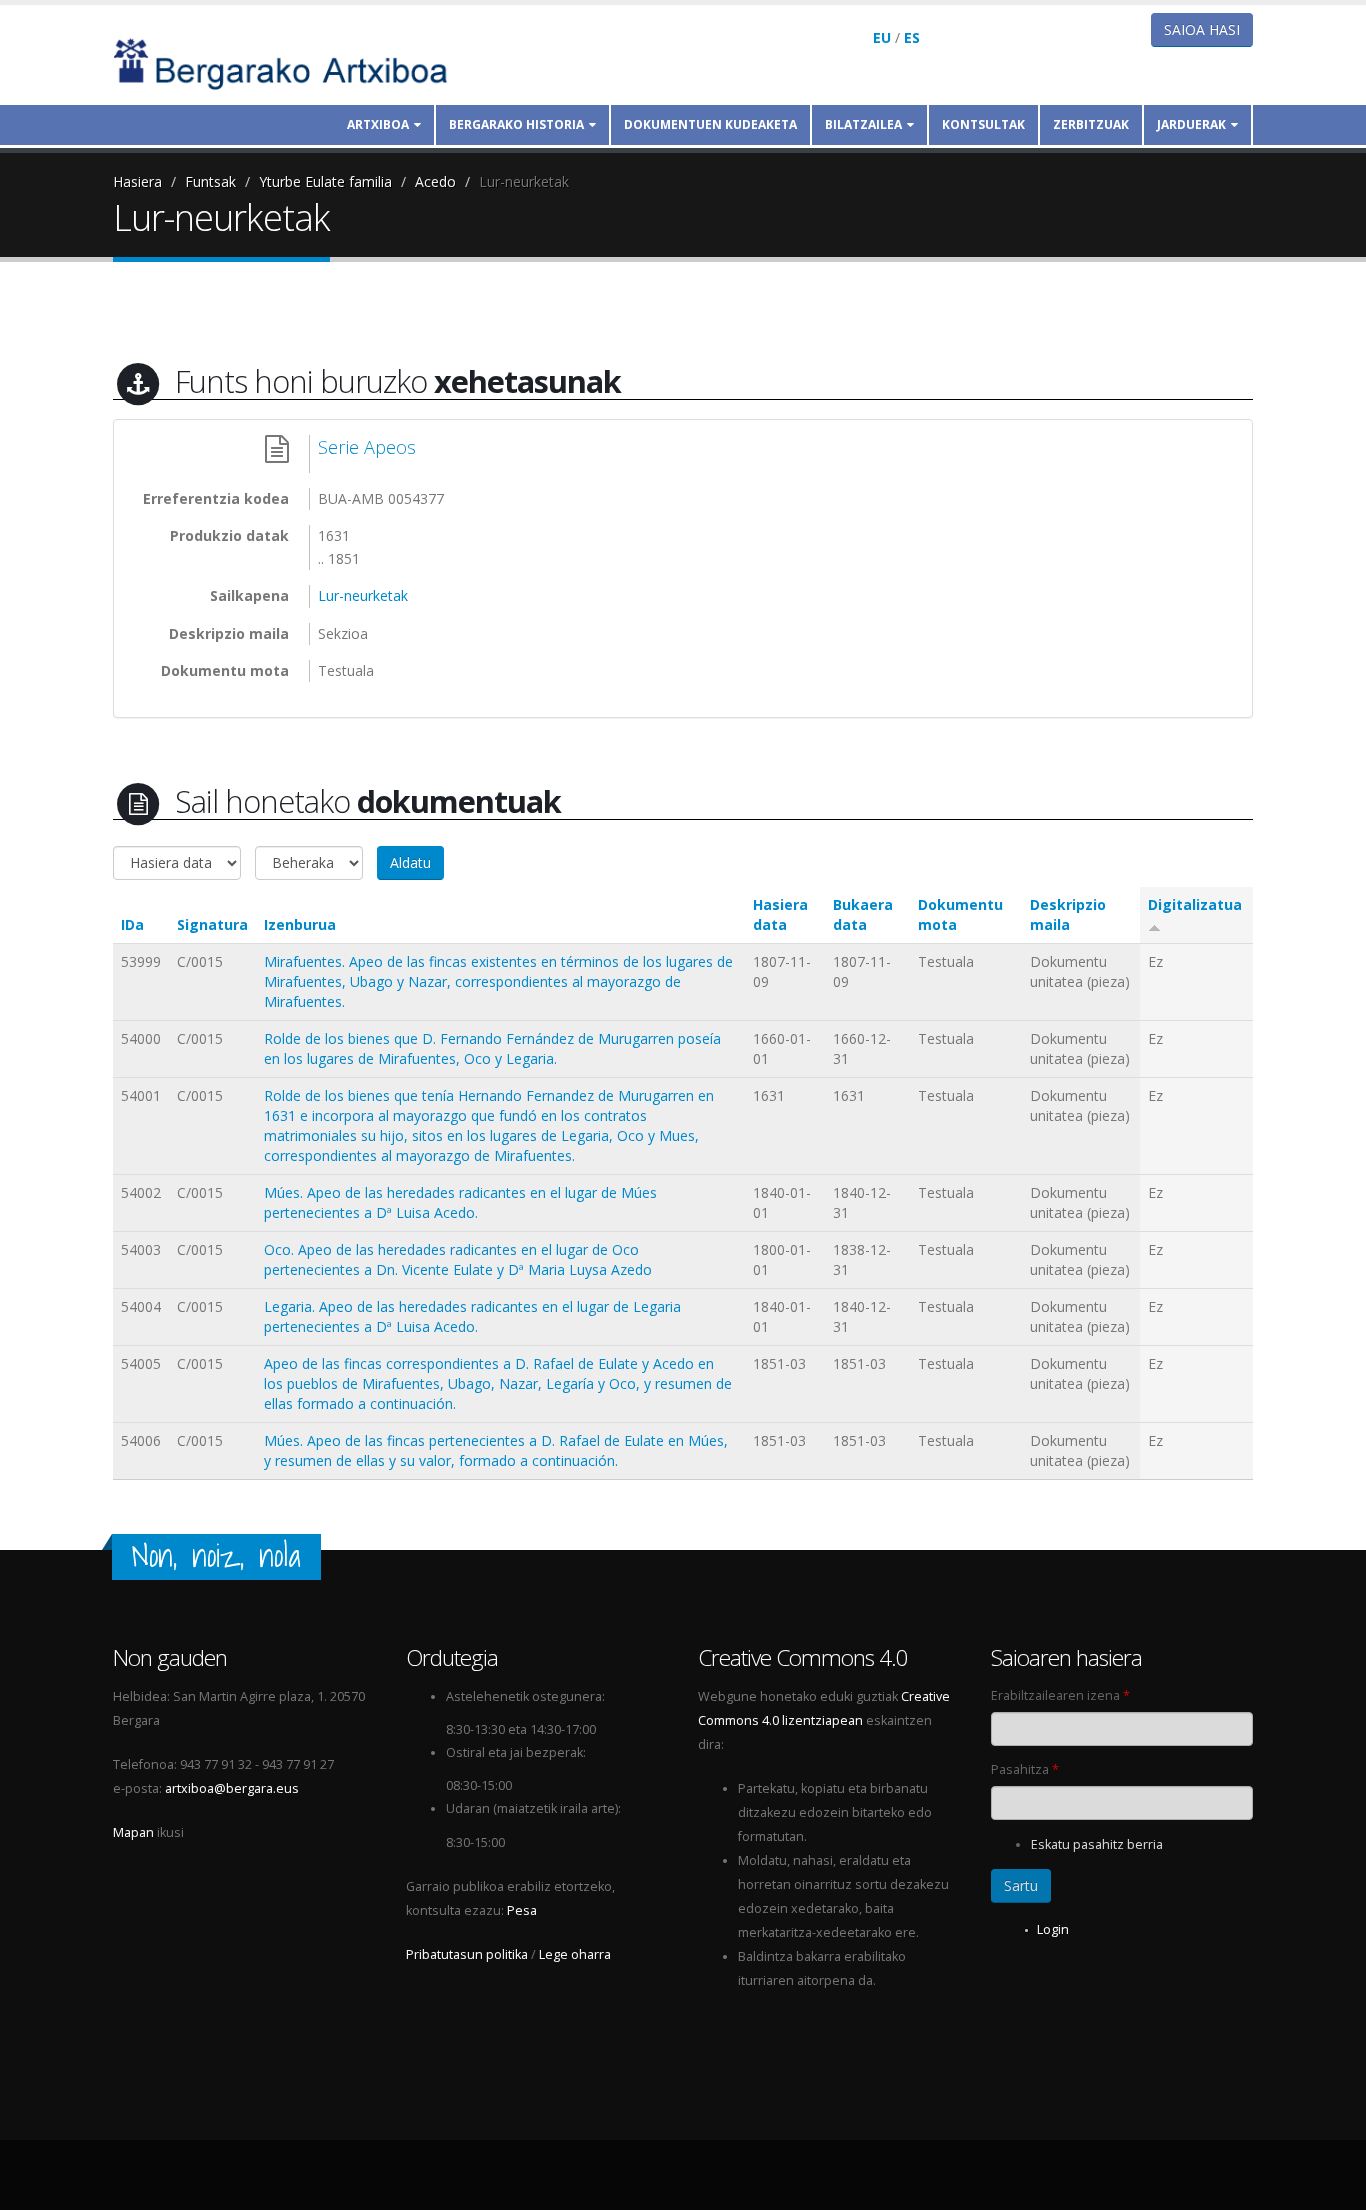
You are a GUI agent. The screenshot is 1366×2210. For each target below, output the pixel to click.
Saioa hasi (1202, 29)
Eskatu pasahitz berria (1097, 1844)
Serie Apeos (367, 447)
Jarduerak (1191, 124)
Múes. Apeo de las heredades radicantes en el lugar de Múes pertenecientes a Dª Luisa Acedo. (460, 1202)
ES (912, 37)
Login (1053, 1929)
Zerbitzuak (1091, 124)
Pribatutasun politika (467, 1954)
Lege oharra (575, 1954)
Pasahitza (1025, 1769)
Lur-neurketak (524, 181)
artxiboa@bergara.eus (232, 1788)
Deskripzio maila (1068, 914)
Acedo (435, 181)
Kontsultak (983, 124)
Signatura (212, 924)
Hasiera (137, 181)
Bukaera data (863, 914)
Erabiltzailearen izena (1060, 1695)
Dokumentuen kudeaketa (710, 124)
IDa (132, 924)
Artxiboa (378, 124)
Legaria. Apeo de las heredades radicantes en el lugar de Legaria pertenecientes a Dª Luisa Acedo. (472, 1316)
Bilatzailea (863, 124)
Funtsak (210, 181)
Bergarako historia (516, 124)
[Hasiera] (294, 62)
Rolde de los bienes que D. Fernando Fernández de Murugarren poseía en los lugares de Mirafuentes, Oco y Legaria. (492, 1048)
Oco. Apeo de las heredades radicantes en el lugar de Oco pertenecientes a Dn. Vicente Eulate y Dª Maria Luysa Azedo (458, 1259)
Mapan (133, 1832)
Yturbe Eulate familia (325, 181)
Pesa (522, 1910)
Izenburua (300, 924)
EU (882, 37)
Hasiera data (780, 914)
